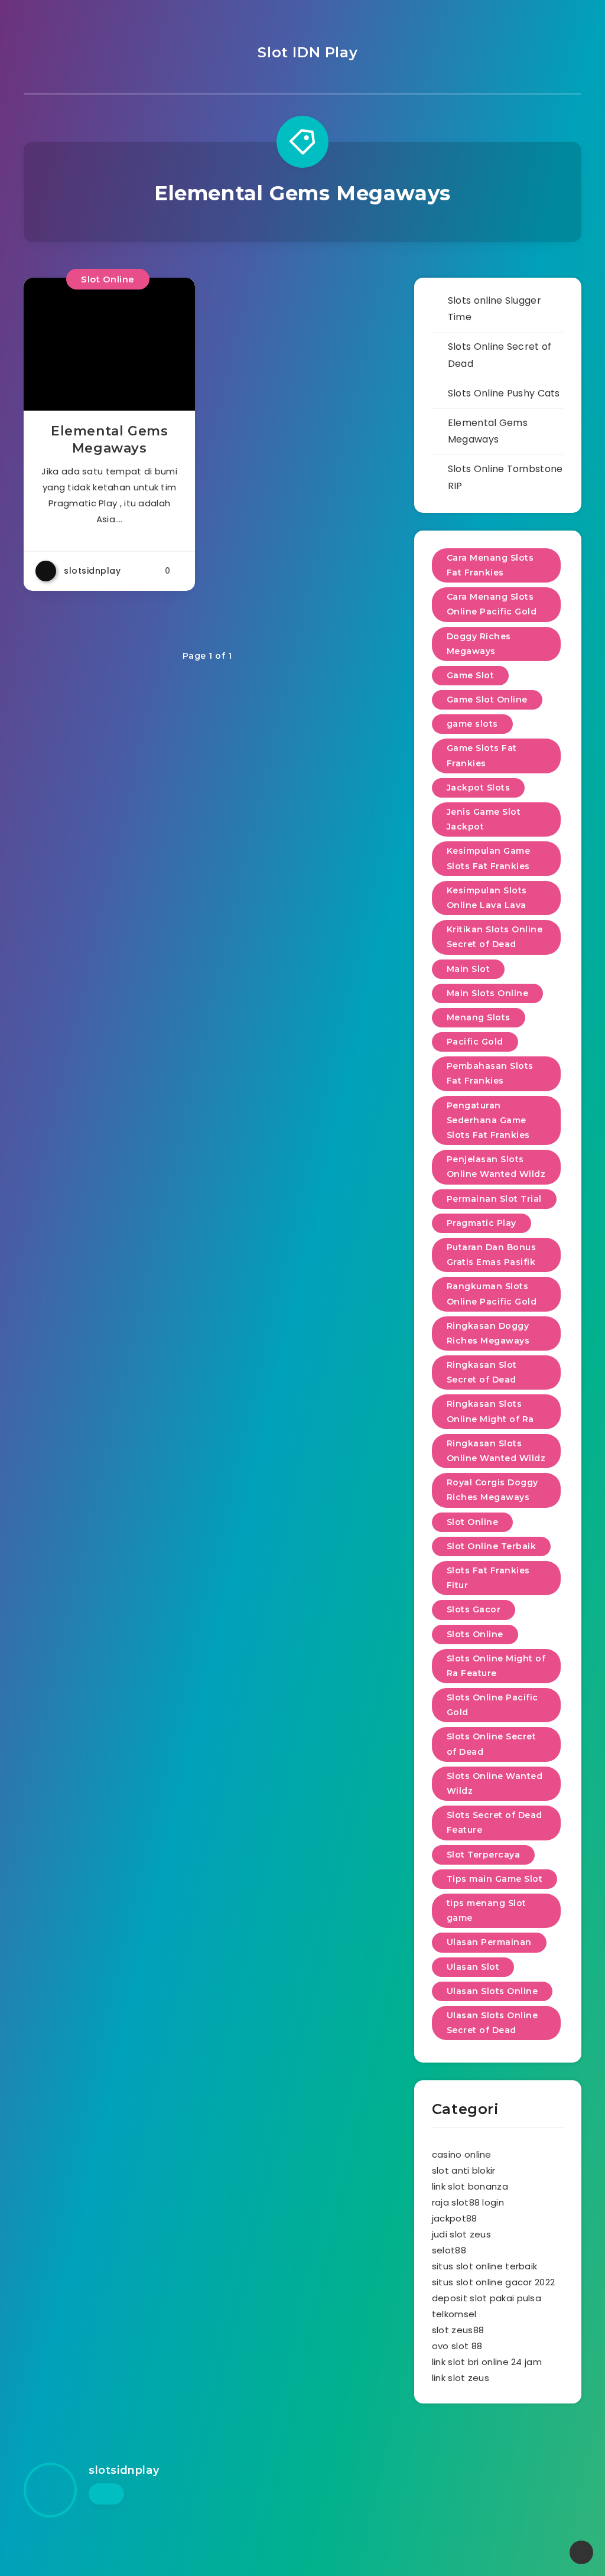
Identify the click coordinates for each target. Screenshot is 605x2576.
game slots (472, 724)
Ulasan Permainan (489, 1942)
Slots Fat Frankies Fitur (488, 1578)
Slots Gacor (474, 1609)
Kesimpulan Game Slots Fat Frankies (489, 858)
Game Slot (471, 675)
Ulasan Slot (473, 1967)
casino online (462, 2154)
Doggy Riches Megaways (479, 644)
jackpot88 (455, 2218)
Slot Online (108, 279)
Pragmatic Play (482, 1223)
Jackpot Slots (479, 788)
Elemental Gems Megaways (109, 440)
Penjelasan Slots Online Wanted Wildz (496, 1167)
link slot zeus (461, 2378)
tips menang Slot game (487, 1910)
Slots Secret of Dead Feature (495, 1822)
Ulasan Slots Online (492, 1991)
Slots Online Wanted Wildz (495, 1783)
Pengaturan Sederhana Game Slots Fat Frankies (488, 1120)
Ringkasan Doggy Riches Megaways (488, 1333)
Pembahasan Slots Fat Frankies (490, 1073)
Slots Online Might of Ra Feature (496, 1666)
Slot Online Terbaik (492, 1546)
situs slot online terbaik (485, 2266)
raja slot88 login (468, 2202)
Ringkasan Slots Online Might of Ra (490, 1411)
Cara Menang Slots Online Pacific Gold (492, 604)
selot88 (449, 2250)
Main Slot (469, 969)
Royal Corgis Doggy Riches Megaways (492, 1490)
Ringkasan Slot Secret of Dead (482, 1372)
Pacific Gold (475, 1042)
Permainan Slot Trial (494, 1199)
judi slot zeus (461, 2234)
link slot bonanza (470, 2186)
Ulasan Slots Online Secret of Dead (492, 2023)
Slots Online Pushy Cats (504, 393)
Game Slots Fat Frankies (482, 755)
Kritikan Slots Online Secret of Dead (495, 937)
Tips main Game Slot (495, 1879)
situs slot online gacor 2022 (493, 2282)
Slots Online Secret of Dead (492, 1744)
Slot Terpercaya (484, 1855)
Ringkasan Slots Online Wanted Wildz (496, 1451)
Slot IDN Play (305, 52)
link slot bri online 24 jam (487, 2362)
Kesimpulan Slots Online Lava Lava (487, 898)
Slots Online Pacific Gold (492, 1705)
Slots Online (475, 1634)
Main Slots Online (488, 993)
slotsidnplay (124, 2470)
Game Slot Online (487, 700)
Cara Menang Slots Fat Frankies (490, 565)
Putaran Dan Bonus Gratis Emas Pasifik (492, 1255)
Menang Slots (479, 1017)
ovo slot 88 (457, 2346)
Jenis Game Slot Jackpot (484, 819)
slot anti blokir (464, 2170)
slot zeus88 (458, 2330)
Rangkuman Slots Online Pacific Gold (492, 1294)
